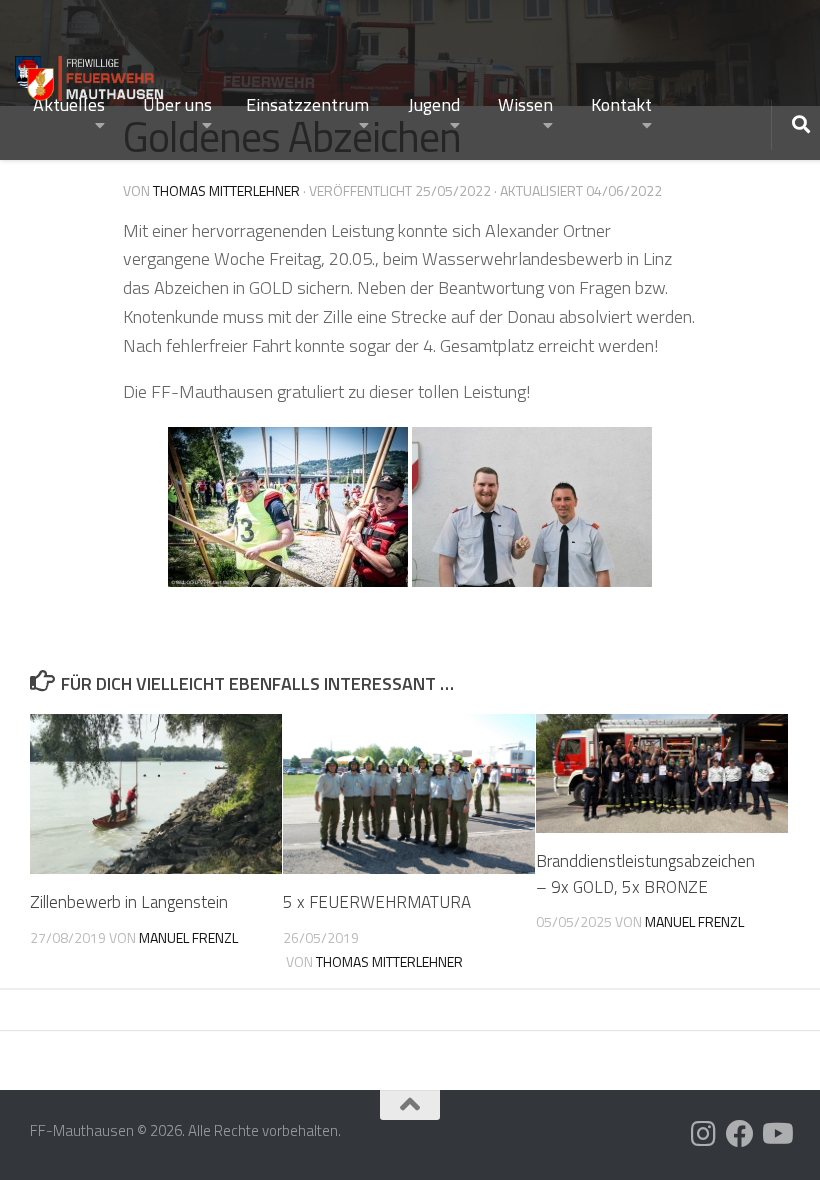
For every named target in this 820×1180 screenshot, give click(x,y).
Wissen (525, 104)
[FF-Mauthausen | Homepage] (90, 73)
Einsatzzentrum (307, 104)
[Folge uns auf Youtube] (776, 1134)
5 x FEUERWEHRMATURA (377, 902)
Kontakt (621, 104)
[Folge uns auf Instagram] (704, 1134)
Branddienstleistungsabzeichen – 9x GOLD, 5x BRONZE (645, 874)
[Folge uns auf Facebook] (740, 1134)
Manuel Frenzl (188, 937)
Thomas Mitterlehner (226, 190)
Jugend (434, 104)
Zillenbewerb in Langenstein (129, 902)
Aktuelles (69, 104)
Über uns (177, 104)
